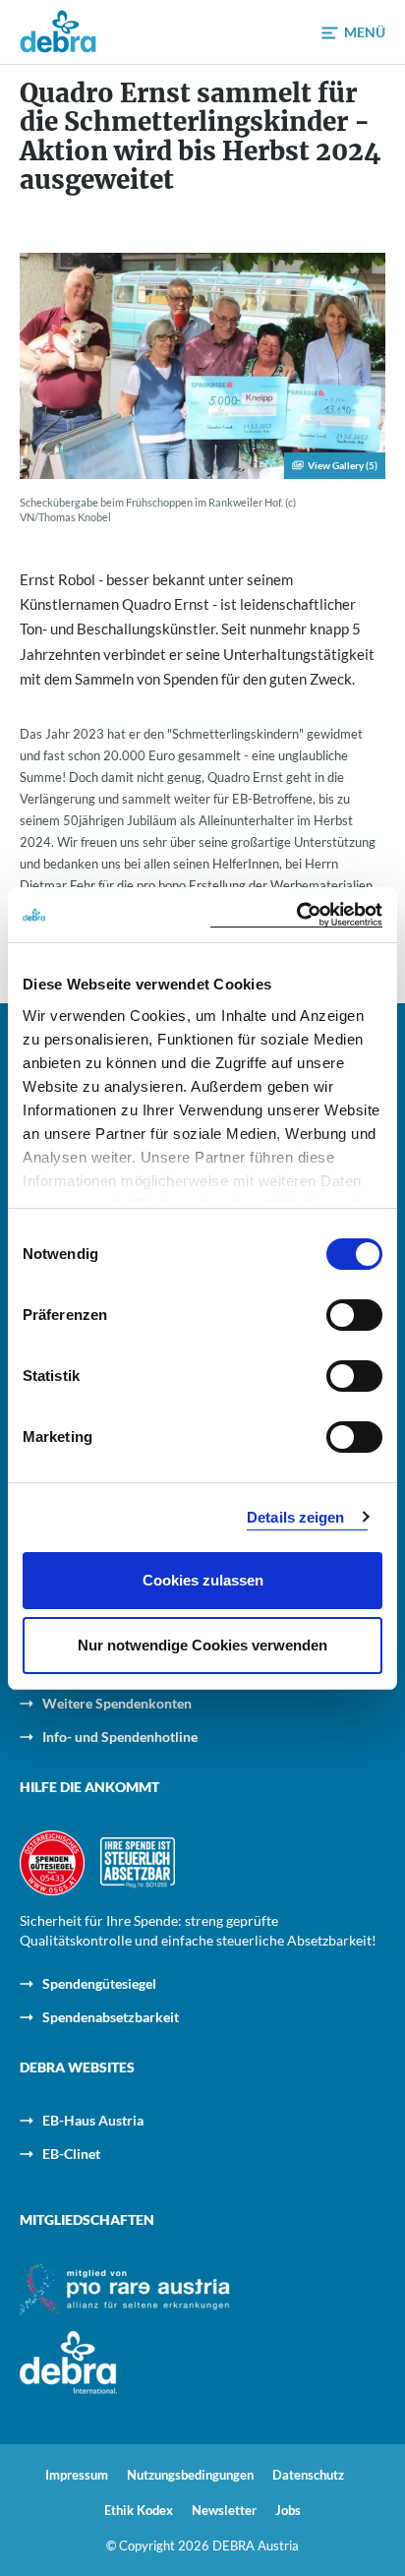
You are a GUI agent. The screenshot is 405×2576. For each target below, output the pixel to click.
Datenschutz (308, 2475)
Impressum (77, 2475)
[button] (353, 33)
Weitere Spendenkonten (117, 1703)
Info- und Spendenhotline (120, 1737)
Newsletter (224, 2511)
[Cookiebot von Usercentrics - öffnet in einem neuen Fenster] (296, 915)
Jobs (288, 2511)
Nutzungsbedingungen (190, 2475)
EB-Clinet (71, 2154)
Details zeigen (295, 1517)
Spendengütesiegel (99, 1983)
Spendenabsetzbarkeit (111, 2017)
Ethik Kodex (139, 2511)
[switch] (354, 1315)
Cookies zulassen (203, 1580)
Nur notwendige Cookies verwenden (202, 1645)
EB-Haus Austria (93, 2120)
